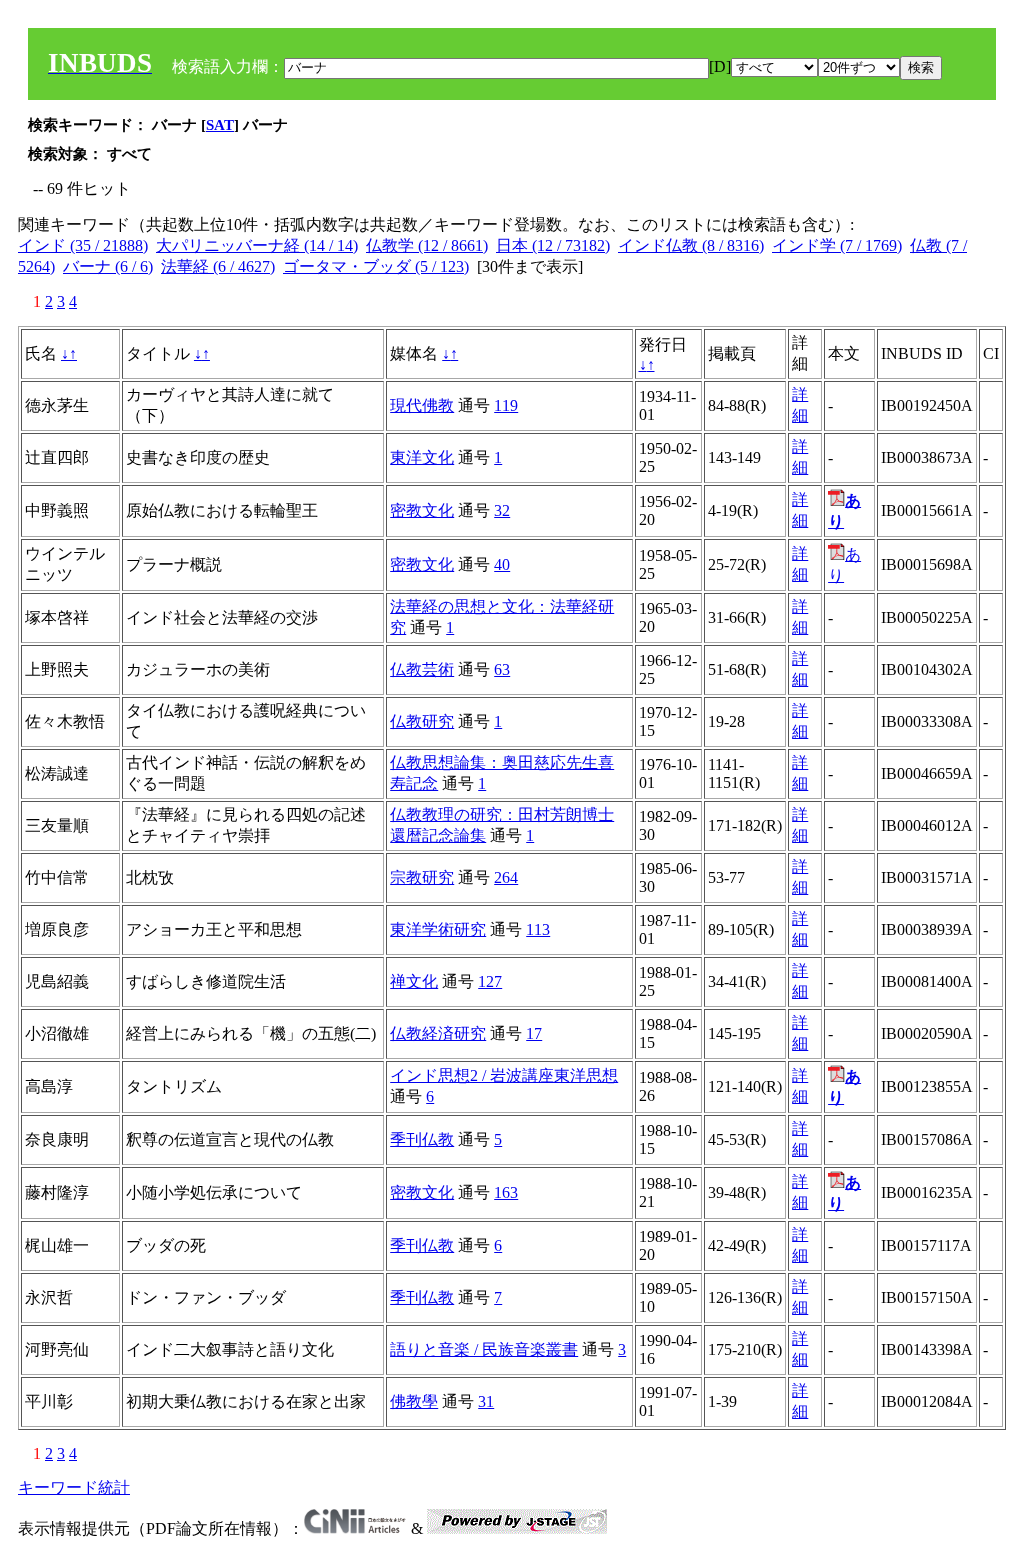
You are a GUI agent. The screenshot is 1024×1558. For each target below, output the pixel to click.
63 (502, 669)
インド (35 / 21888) (83, 245)
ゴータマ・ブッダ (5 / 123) (376, 266)
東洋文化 (422, 457)
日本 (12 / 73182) (553, 245)
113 (538, 929)
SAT (220, 125)
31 (486, 1401)
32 (502, 510)
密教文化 (422, 510)
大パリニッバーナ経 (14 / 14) (257, 245)
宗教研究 (422, 877)
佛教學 (414, 1401)
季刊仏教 (422, 1139)
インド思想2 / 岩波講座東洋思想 (504, 1075)
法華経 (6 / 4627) (218, 266)
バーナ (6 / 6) (108, 266)
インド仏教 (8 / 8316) (691, 245)
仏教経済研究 (438, 1033)
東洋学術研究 (438, 929)
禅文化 (414, 981)
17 (534, 1033)
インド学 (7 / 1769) (837, 245)
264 (506, 877)
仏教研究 (422, 721)
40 (502, 564)
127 (490, 981)
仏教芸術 (422, 669)
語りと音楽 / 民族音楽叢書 (484, 1349)
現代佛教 (422, 405)
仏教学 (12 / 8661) (427, 245)
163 (506, 1192)
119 (506, 405)
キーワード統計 (74, 1487)
